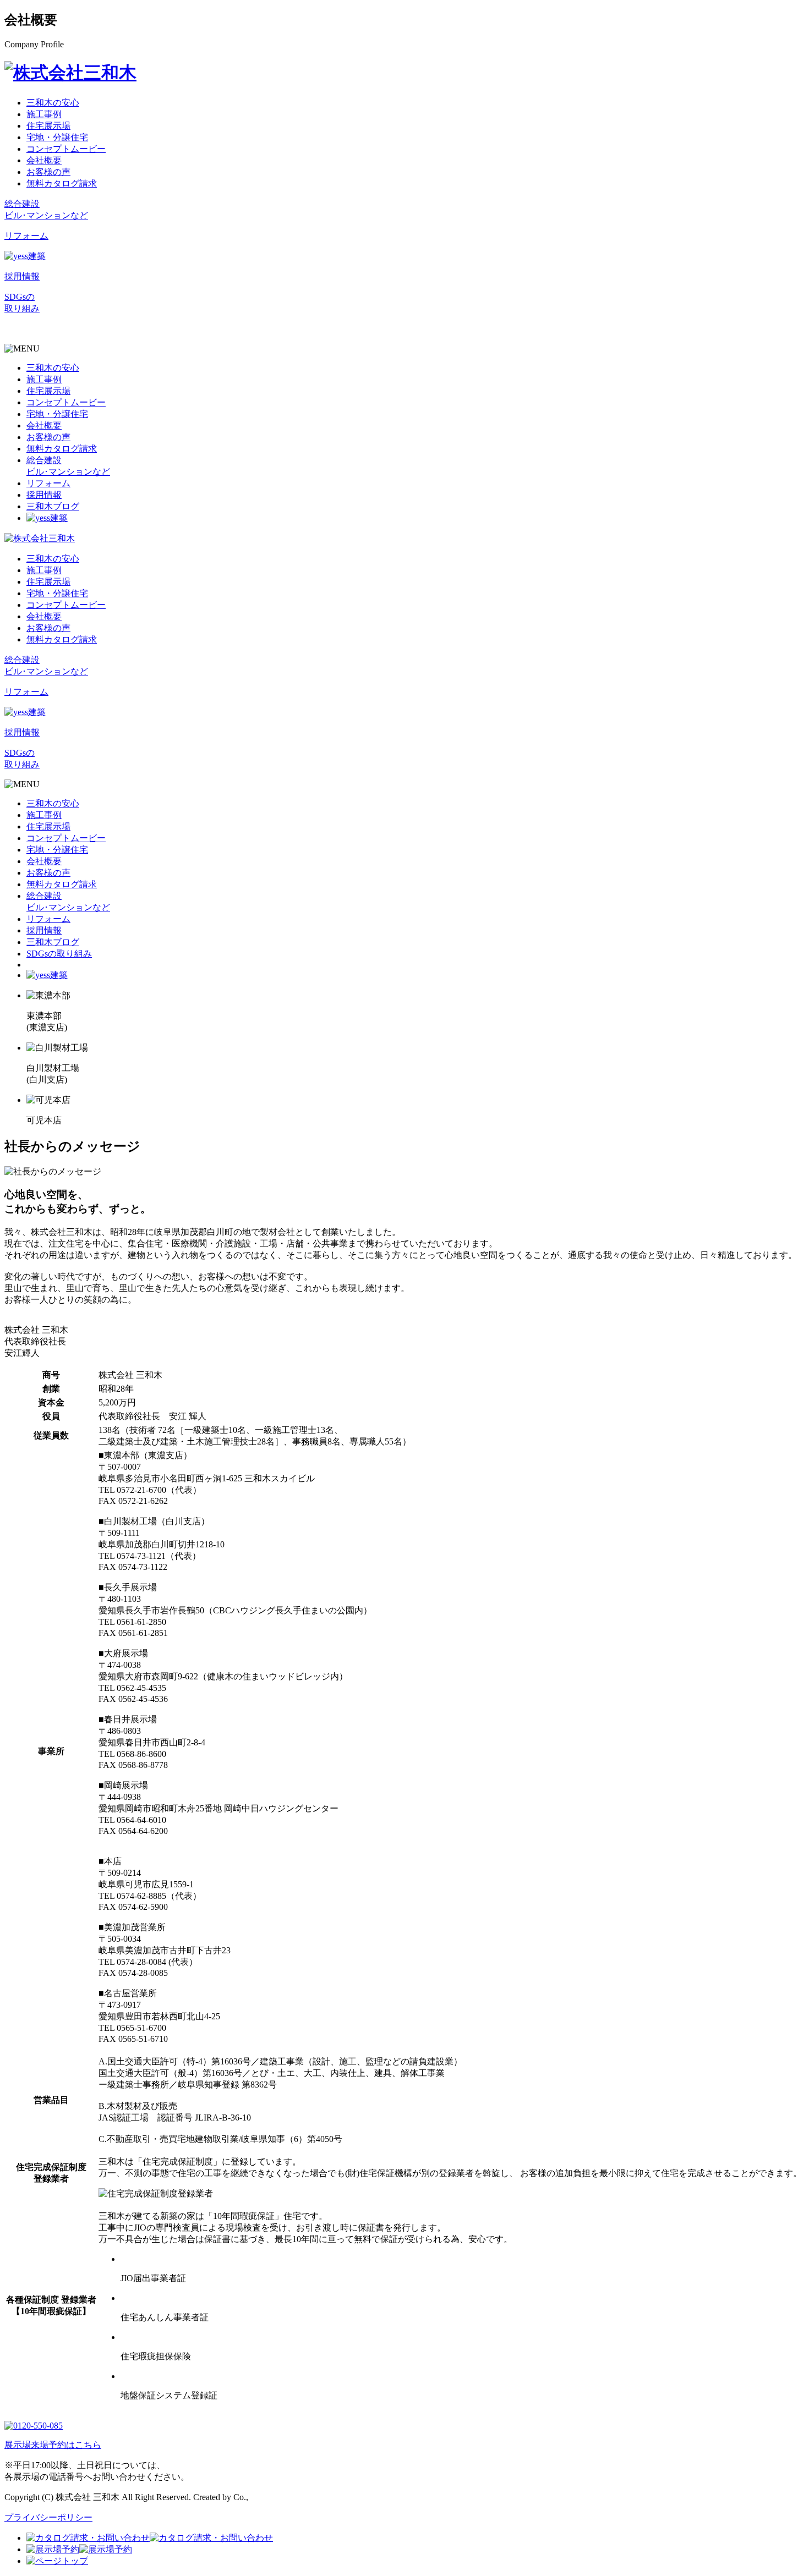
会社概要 (44, 160)
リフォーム (48, 483)
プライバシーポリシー (48, 2517)
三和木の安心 (53, 103)
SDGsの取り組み (59, 954)
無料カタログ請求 (62, 183)
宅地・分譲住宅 (57, 137)
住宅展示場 (48, 126)
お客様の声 (48, 172)
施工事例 (44, 114)
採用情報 (44, 495)
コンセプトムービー (66, 149)
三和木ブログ (53, 506)
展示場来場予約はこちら (53, 2445)
